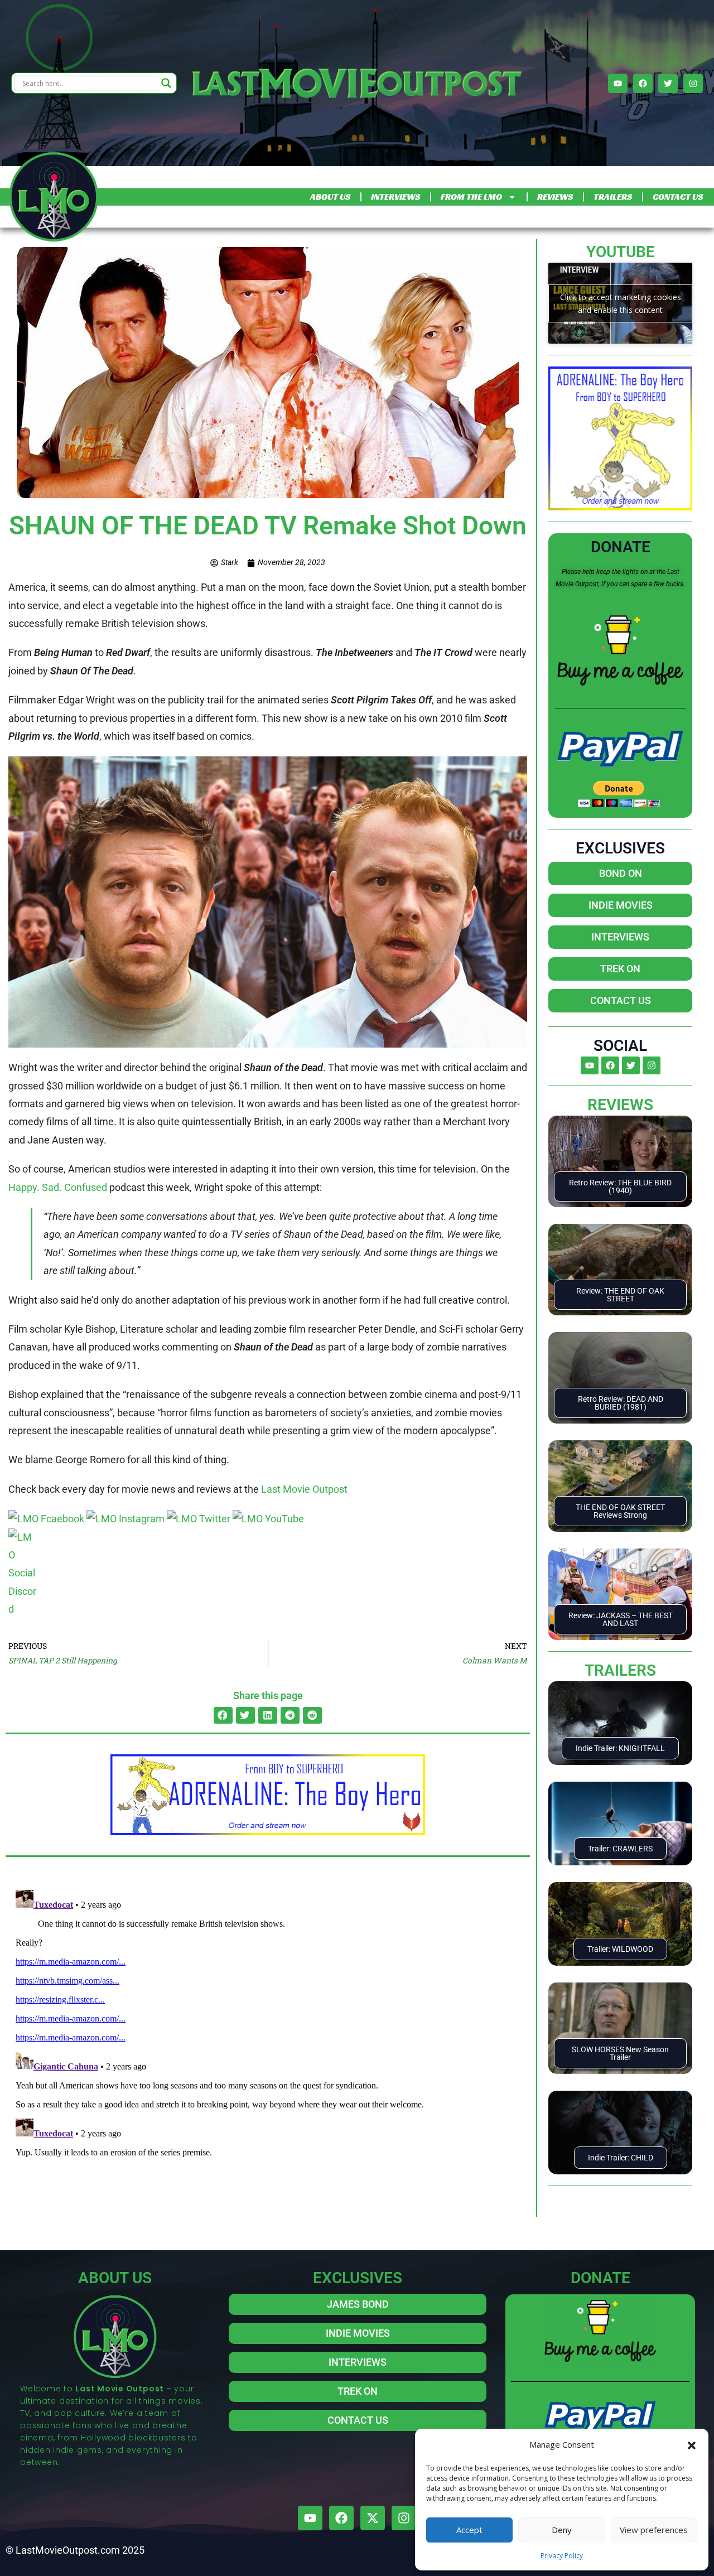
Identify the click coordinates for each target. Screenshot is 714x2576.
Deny (562, 2530)
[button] (692, 2444)
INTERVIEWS (395, 197)
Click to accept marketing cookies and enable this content (621, 303)
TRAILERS (613, 197)
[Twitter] (668, 83)
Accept (469, 2530)
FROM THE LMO (471, 197)
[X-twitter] (373, 2518)
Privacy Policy (562, 2556)
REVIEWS (555, 197)
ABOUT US (330, 197)
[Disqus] (268, 2025)
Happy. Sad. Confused (58, 1187)
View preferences (654, 2530)
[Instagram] (693, 83)
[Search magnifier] (166, 83)
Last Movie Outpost (304, 1489)
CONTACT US (678, 197)
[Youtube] (618, 83)
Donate (621, 547)
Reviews (620, 1105)
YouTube (621, 252)
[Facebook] (643, 83)
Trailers (620, 1670)
